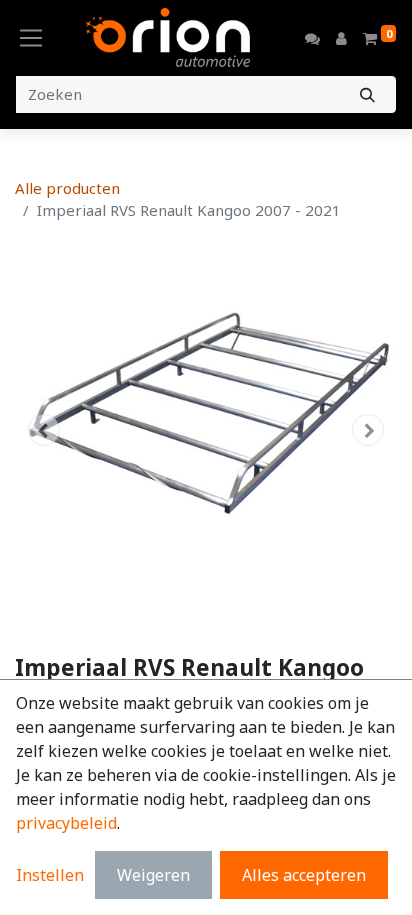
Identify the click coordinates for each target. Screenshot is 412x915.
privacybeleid (66, 823)
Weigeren (153, 875)
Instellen (50, 875)
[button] (43, 430)
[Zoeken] (367, 94)
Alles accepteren (304, 875)
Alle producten (67, 188)
